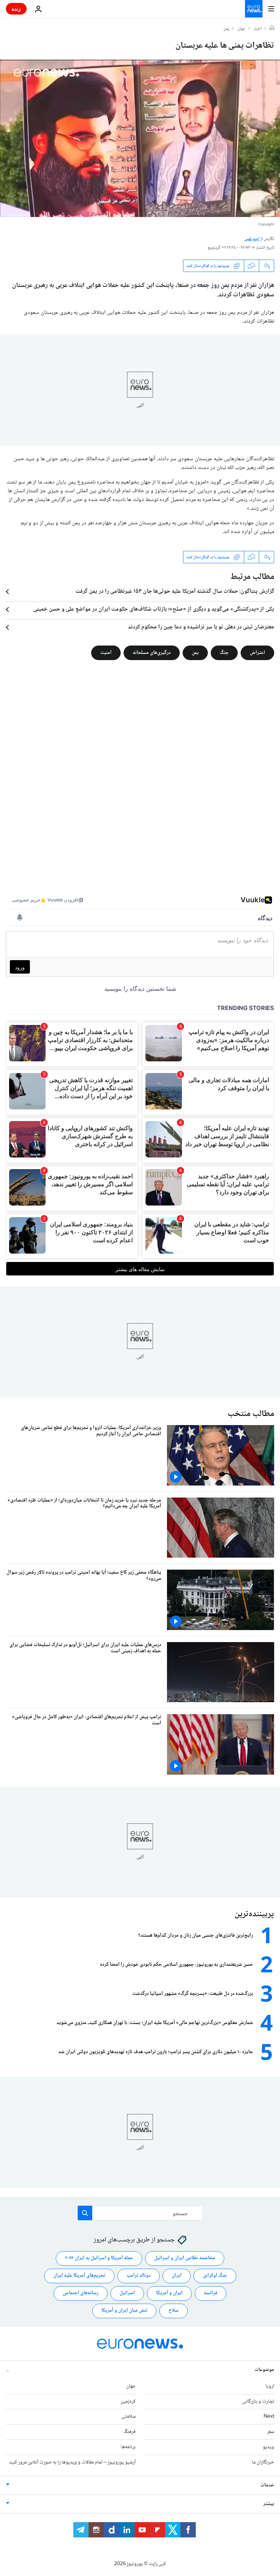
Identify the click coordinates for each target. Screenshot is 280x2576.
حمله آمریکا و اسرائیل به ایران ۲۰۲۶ (99, 2258)
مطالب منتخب (251, 1414)
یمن (226, 29)
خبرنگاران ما (263, 2462)
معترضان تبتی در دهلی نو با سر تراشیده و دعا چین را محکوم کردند (201, 627)
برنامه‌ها (128, 2447)
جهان (242, 29)
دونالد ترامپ (139, 2276)
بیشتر (269, 2504)
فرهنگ (130, 2432)
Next (269, 2417)
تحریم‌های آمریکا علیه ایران (79, 2276)
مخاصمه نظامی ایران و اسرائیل (185, 2258)
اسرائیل (127, 2293)
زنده (16, 9)
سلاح (174, 2311)
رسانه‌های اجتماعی (81, 2293)
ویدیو (269, 2447)
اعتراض (257, 653)
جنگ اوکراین (215, 2276)
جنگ (224, 653)
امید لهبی (252, 239)
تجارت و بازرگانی (258, 2402)
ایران (177, 2276)
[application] (140, 138)
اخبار (258, 29)
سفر (271, 2432)
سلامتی (129, 2417)
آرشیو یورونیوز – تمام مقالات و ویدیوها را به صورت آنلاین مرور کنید (72, 2462)
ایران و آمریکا (169, 2293)
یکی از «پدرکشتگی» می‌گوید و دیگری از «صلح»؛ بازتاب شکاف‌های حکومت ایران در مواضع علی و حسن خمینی (154, 610)
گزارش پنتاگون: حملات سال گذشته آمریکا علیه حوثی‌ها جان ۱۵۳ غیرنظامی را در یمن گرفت (175, 592)
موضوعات (264, 2370)
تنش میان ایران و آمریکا (124, 2311)
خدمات (267, 2485)
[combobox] (140, 2213)
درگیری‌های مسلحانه (152, 653)
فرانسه (211, 2293)
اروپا (270, 2386)
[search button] (85, 2213)
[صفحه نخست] (272, 29)
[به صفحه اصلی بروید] (254, 9)
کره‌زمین (128, 2402)
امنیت (106, 653)
